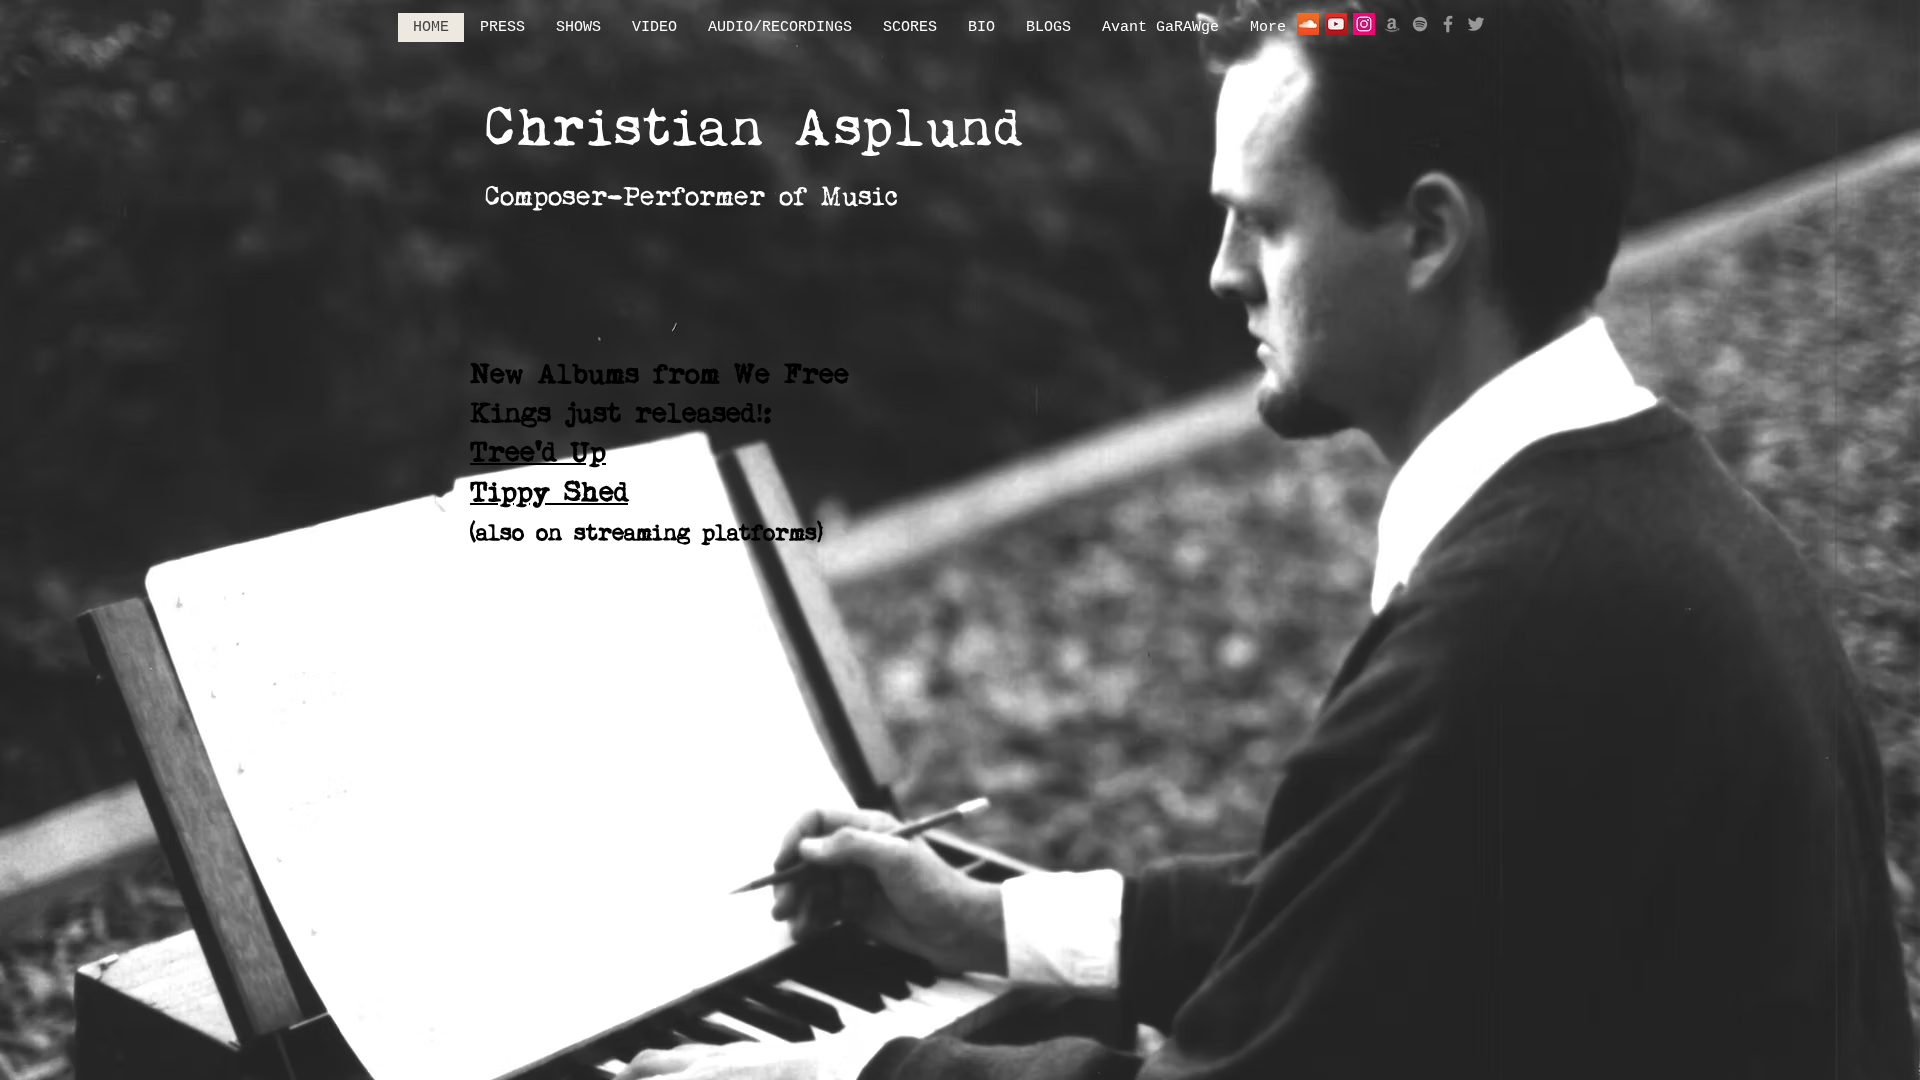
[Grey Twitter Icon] (1476, 24)
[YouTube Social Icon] (1336, 24)
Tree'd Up (538, 454)
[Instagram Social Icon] (1364, 24)
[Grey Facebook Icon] (1448, 24)
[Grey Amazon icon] (1392, 24)
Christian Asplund (754, 131)
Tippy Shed (549, 494)
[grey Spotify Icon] (1420, 24)
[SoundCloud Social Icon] (1308, 24)
